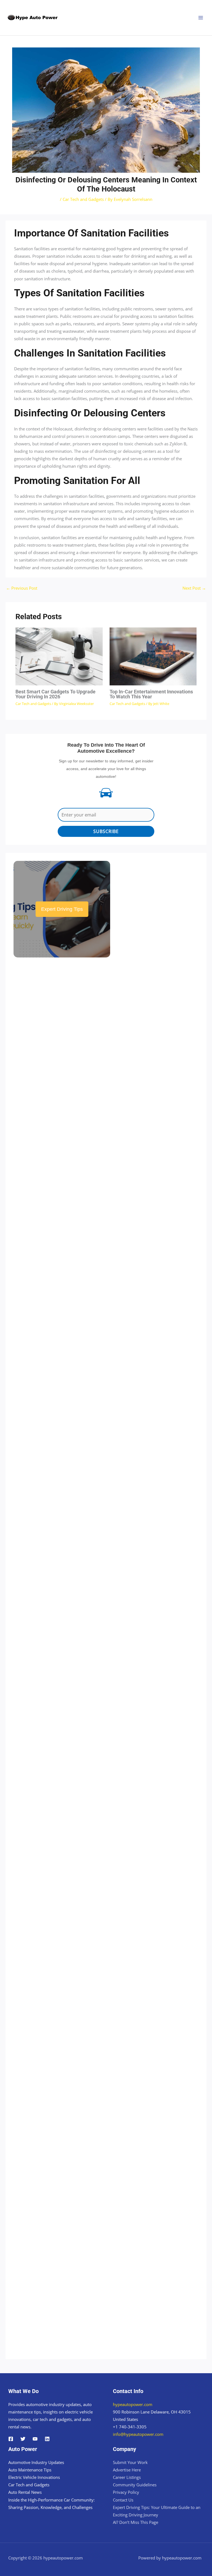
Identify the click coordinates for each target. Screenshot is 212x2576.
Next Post (194, 588)
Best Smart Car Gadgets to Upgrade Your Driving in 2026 (55, 694)
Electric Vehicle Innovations (34, 2477)
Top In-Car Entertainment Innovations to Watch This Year (151, 694)
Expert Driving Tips (62, 909)
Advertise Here (127, 2470)
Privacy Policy (126, 2492)
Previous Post (22, 588)
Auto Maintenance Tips (30, 2470)
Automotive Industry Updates (36, 2462)
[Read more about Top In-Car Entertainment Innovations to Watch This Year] (153, 656)
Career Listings (127, 2477)
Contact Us (123, 2500)
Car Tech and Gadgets (83, 199)
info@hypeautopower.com (138, 2434)
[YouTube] (35, 2439)
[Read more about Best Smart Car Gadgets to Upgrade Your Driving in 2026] (59, 656)
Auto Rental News (25, 2492)
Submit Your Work (130, 2462)
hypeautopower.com (133, 2404)
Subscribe (106, 831)
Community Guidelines (135, 2485)
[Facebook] (11, 2439)
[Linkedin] (47, 2439)
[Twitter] (23, 2439)
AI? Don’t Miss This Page (136, 2522)
